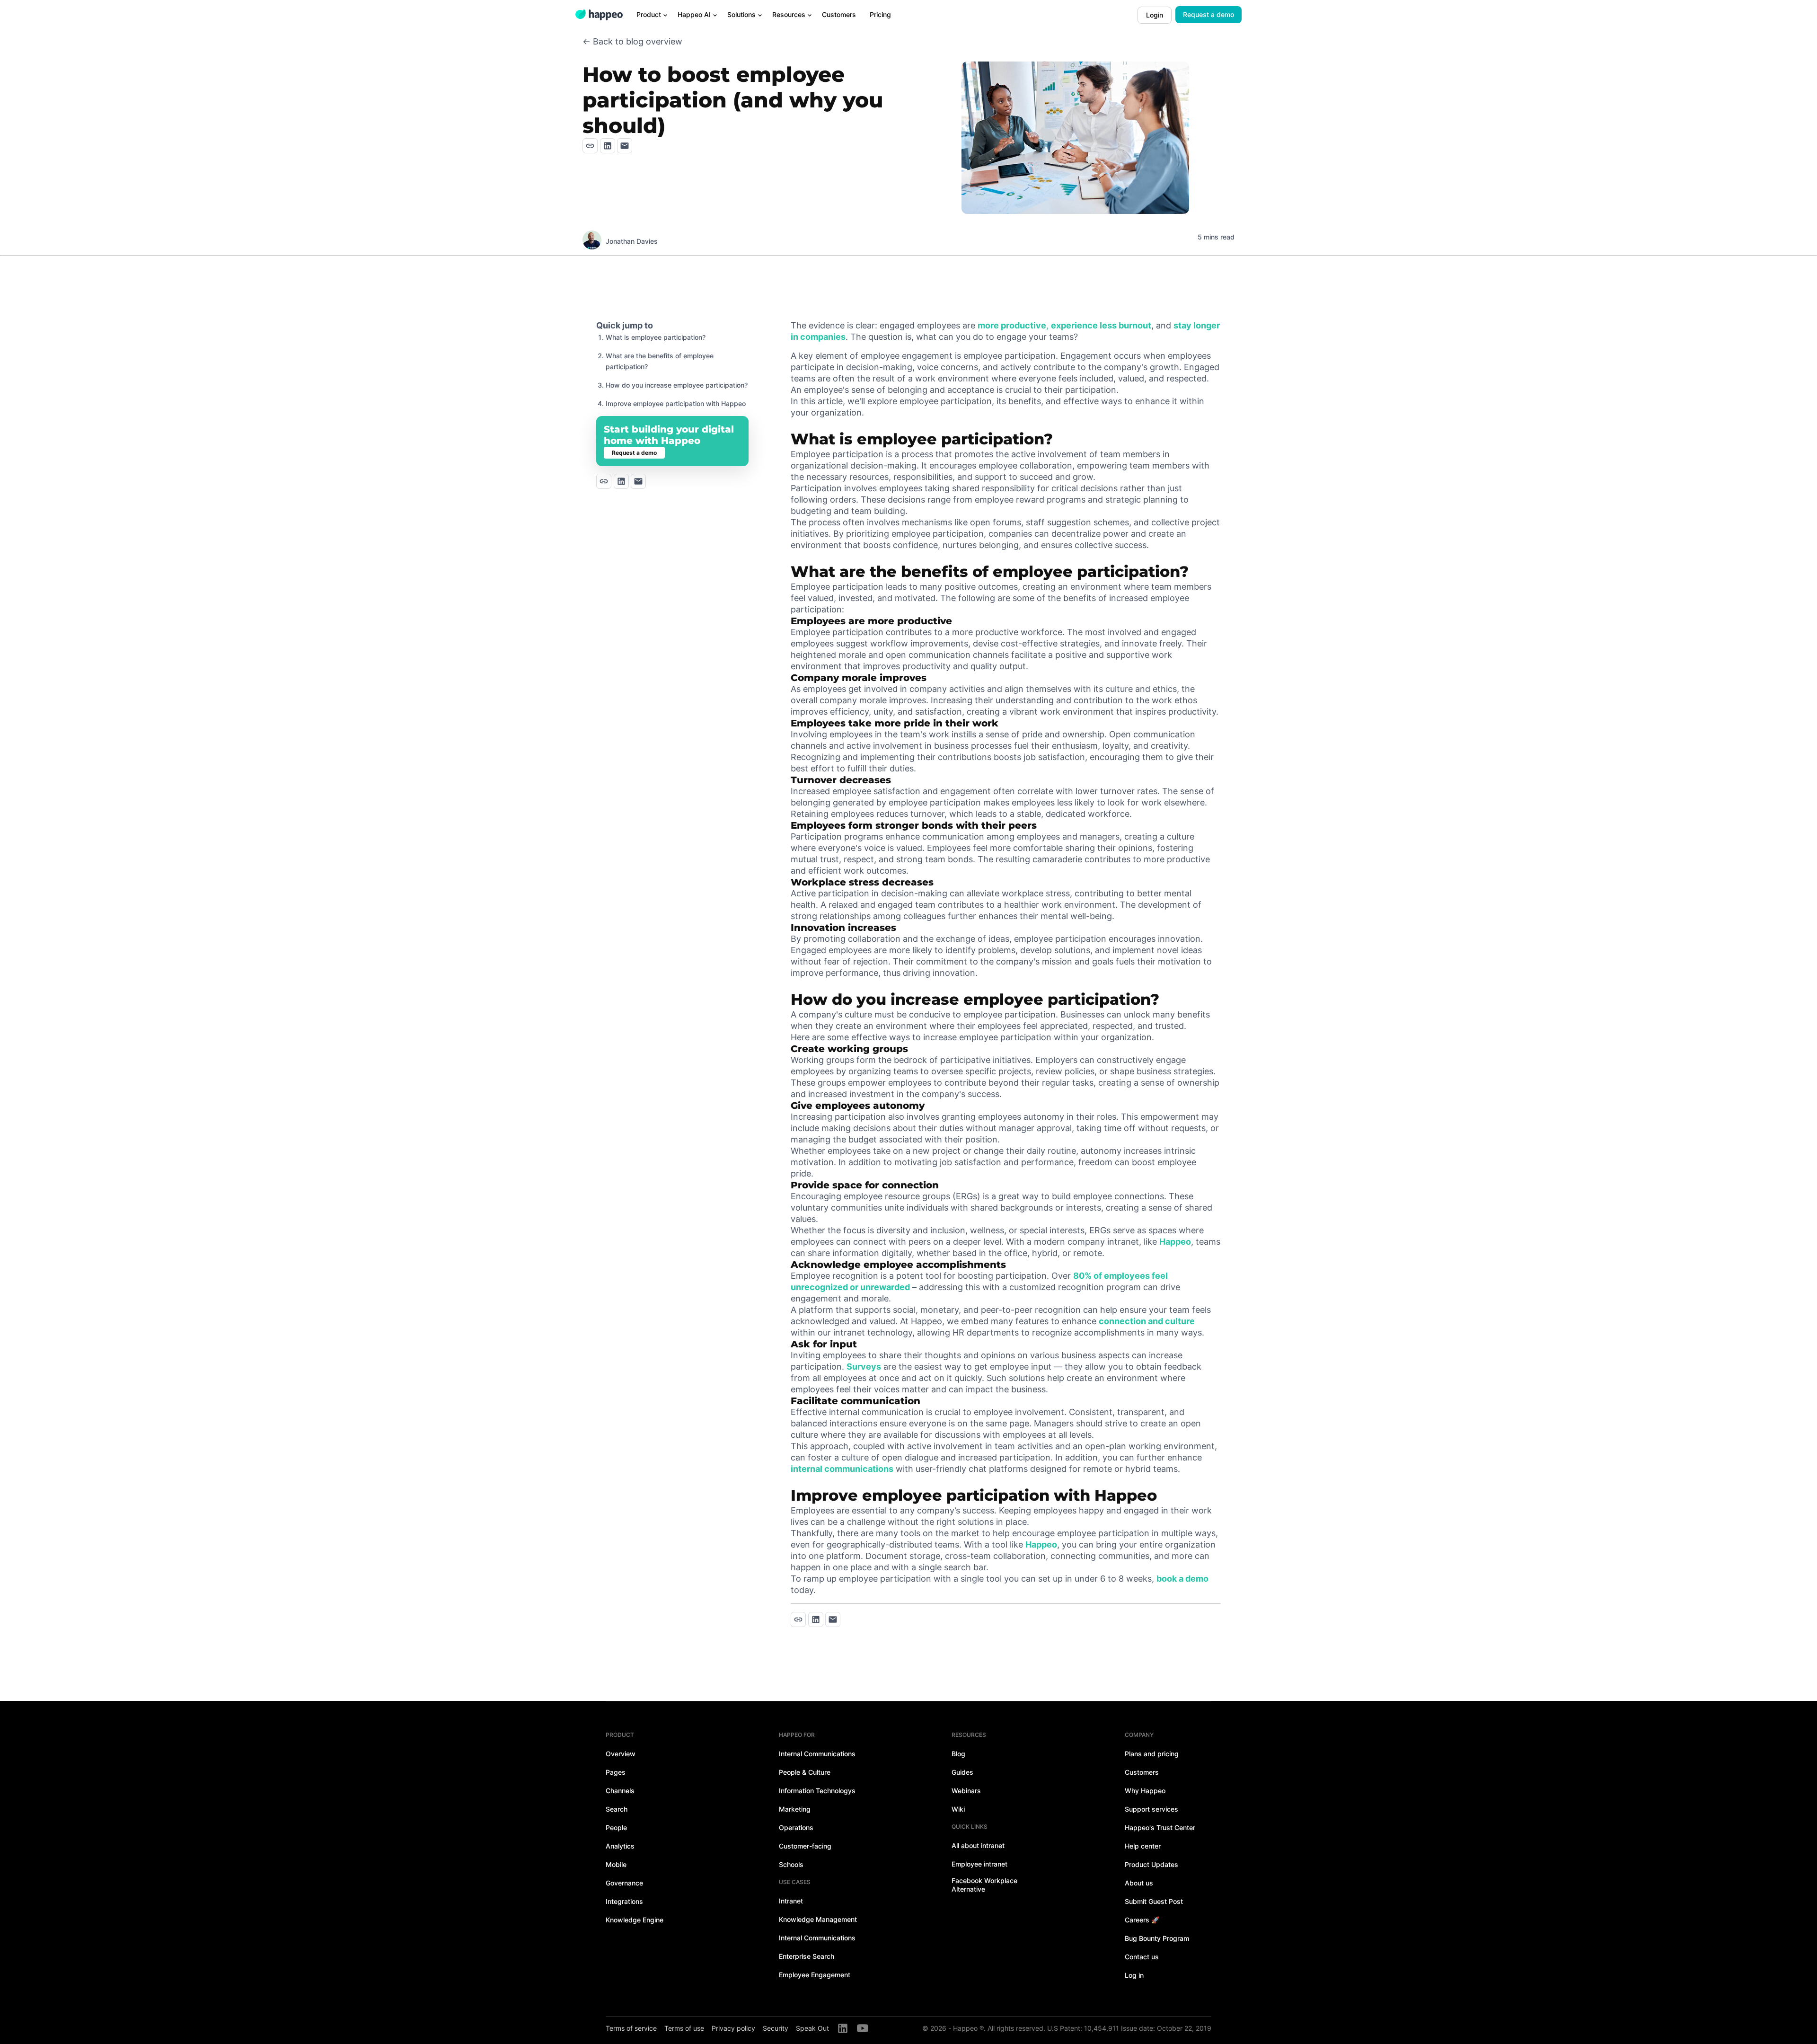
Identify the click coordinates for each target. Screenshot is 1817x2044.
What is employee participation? (656, 337)
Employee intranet (979, 1864)
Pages (616, 1772)
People (616, 1827)
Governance (624, 1883)
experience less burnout (1101, 325)
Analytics (620, 1846)
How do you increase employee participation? (677, 385)
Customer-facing (805, 1846)
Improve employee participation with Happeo (676, 403)
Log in (1134, 1975)
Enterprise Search (807, 1956)
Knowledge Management (818, 1919)
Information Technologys (817, 1791)
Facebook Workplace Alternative (984, 1885)
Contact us (1142, 1957)
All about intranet (978, 1845)
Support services (1151, 1809)
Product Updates (1151, 1864)
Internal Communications (817, 1754)
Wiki (958, 1809)
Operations (796, 1827)
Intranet (791, 1901)
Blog (958, 1754)
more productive (1012, 325)
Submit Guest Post (1154, 1901)
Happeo (1175, 1242)
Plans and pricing (1152, 1754)
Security (776, 2028)
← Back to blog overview (632, 41)
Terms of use (684, 2028)
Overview (621, 1754)
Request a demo (1208, 14)
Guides (962, 1772)
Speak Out (812, 2028)
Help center (1143, 1846)
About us (1139, 1883)
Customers (1142, 1772)
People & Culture (805, 1772)
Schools (791, 1864)
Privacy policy (733, 2028)
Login (1155, 15)
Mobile (616, 1864)
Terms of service (631, 2028)
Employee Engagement (815, 1975)
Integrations (624, 1901)
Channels (620, 1791)
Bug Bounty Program (1157, 1938)
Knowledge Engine (635, 1920)
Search (617, 1809)
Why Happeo (1145, 1791)
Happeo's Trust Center (1160, 1827)
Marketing (795, 1809)
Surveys (864, 1367)
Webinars (966, 1791)
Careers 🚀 (1142, 1920)
